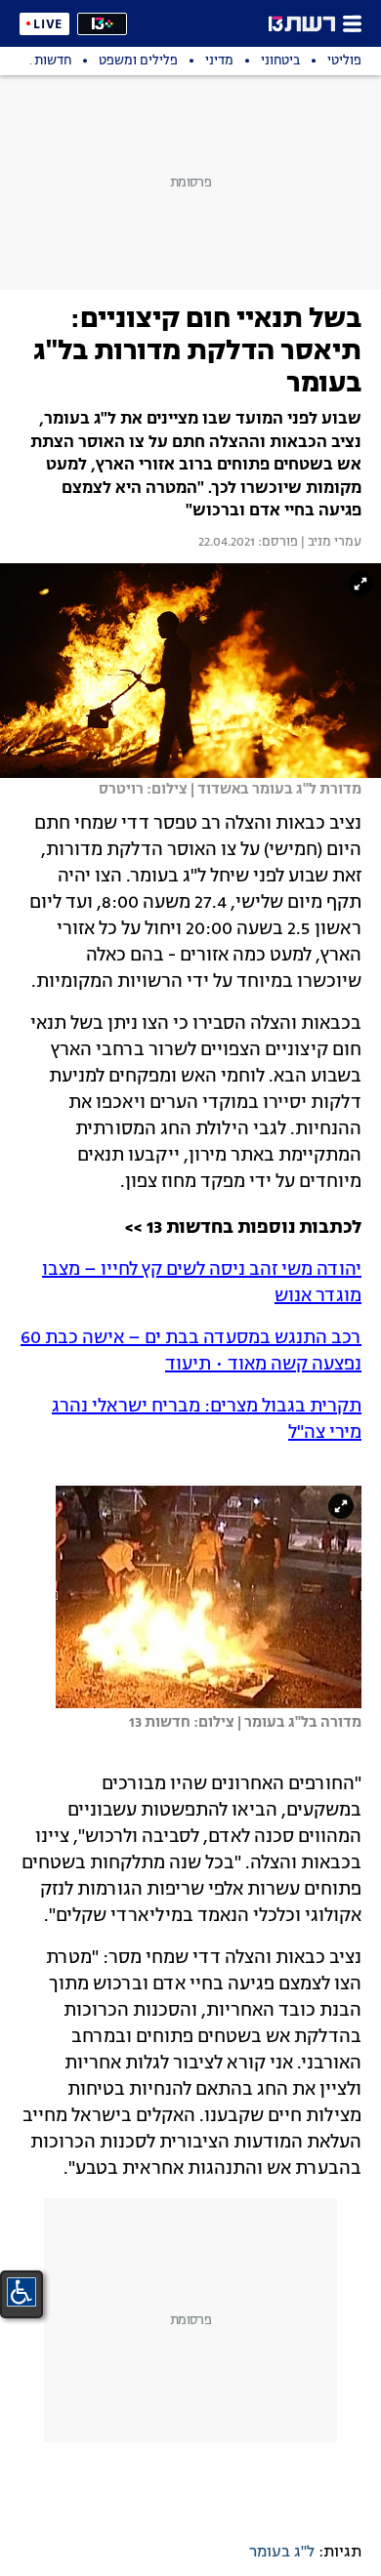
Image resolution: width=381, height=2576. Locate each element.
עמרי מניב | (330, 543)
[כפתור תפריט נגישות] (21, 2292)
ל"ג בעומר (282, 2553)
